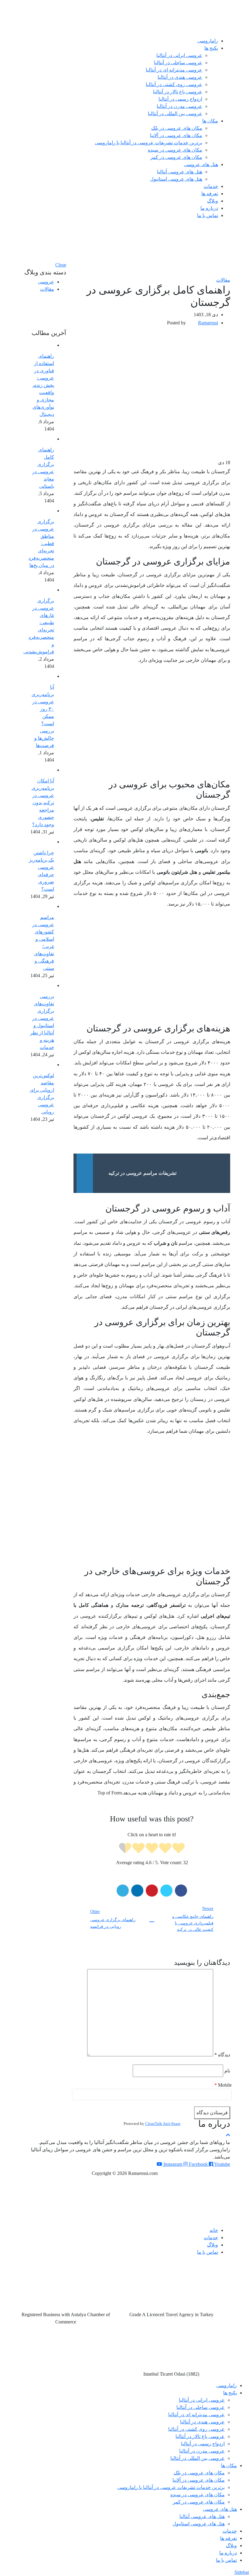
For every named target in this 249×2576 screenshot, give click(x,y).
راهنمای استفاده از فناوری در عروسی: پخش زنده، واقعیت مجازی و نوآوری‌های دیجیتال (43, 385)
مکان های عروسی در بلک (177, 128)
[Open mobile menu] (124, 230)
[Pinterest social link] (152, 1891)
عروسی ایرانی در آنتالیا (179, 55)
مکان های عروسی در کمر (176, 157)
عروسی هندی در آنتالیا (180, 77)
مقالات (223, 280)
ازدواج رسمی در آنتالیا (180, 99)
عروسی (46, 282)
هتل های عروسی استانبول (176, 179)
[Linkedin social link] (137, 1891)
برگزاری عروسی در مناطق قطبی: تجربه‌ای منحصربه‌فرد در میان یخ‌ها (41, 543)
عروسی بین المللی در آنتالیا (175, 114)
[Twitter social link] (166, 1891)
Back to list (152, 1919)
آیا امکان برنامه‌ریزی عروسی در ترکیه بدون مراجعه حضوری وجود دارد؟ (43, 803)
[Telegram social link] (123, 1891)
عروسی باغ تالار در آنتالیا (178, 92)
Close (61, 265)
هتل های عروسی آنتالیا (180, 172)
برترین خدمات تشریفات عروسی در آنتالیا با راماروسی (148, 143)
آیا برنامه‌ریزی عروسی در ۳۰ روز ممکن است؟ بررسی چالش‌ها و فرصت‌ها (43, 716)
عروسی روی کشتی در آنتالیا (174, 84)
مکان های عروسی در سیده (175, 150)
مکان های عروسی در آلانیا (176, 135)
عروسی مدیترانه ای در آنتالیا (174, 70)
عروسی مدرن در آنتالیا (179, 106)
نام (227, 2071)
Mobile (223, 2085)
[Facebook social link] (181, 1891)
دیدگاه (222, 2055)
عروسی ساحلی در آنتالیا (178, 63)
